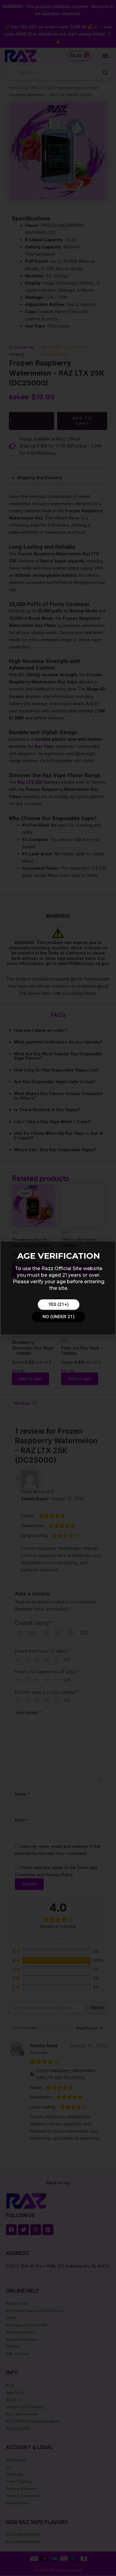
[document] (58, 1288)
